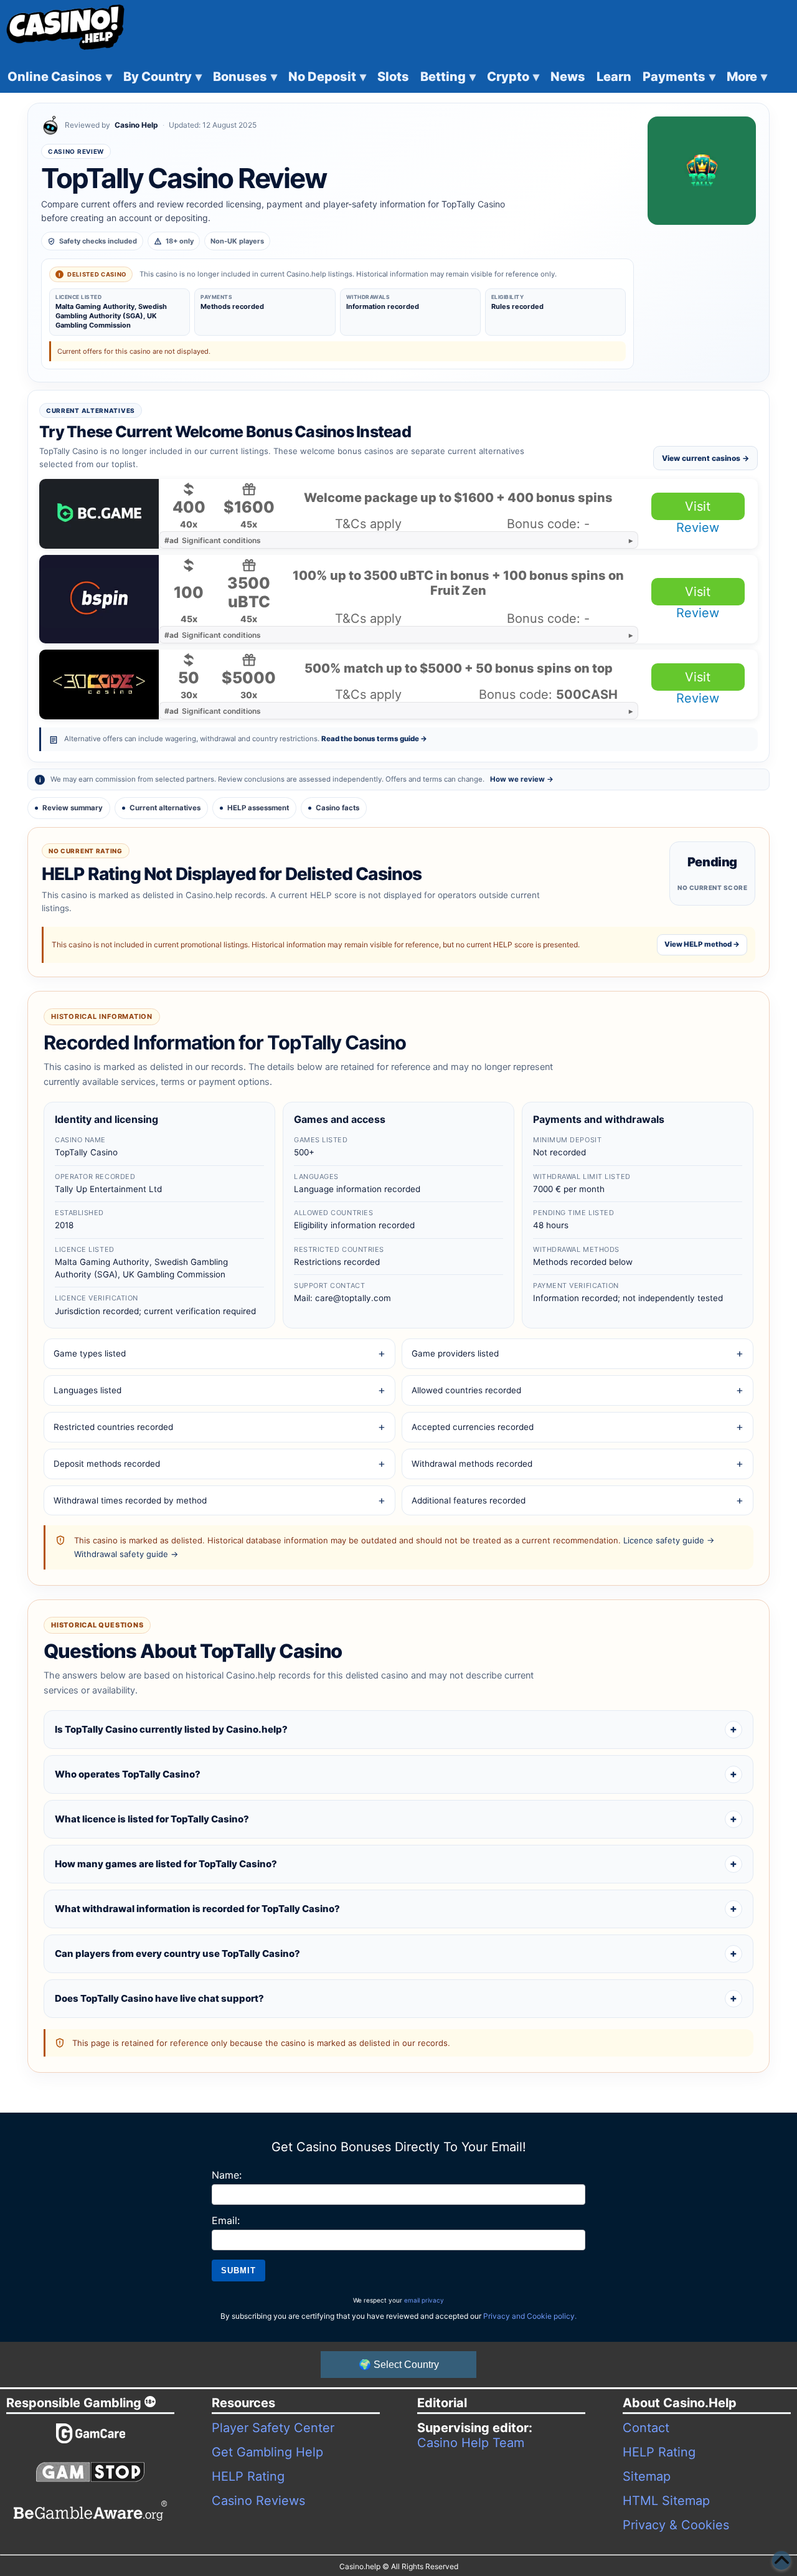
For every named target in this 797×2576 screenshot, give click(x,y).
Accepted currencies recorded (473, 1427)
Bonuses (245, 77)
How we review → (522, 779)
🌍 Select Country (399, 2365)
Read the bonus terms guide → (374, 739)
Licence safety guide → (669, 1540)
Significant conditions (213, 540)
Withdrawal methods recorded (472, 1464)
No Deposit (327, 77)
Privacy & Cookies (676, 2525)
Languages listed (87, 1390)
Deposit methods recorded (107, 1464)
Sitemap (647, 2476)
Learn (614, 77)
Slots (393, 77)
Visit (698, 506)
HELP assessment (258, 808)
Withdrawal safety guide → (126, 1554)
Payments (679, 77)
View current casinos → (705, 458)
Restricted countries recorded (113, 1427)
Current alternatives (165, 808)
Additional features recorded (469, 1500)
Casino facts (337, 808)
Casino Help (136, 125)
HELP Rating (248, 2476)
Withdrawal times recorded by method (130, 1500)
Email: (226, 2220)
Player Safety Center (273, 2428)
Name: (227, 2175)
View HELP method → (702, 944)
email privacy (424, 2300)
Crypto (513, 77)
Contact (646, 2428)
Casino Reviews (258, 2501)
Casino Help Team (471, 2443)
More (747, 77)
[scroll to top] (781, 2560)
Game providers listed (455, 1353)
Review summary (73, 808)
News (568, 77)
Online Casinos (60, 77)
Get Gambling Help (267, 2452)
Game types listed (90, 1353)
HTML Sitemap (666, 2501)
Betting (448, 77)
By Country (163, 77)
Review (698, 528)
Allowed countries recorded (466, 1390)
